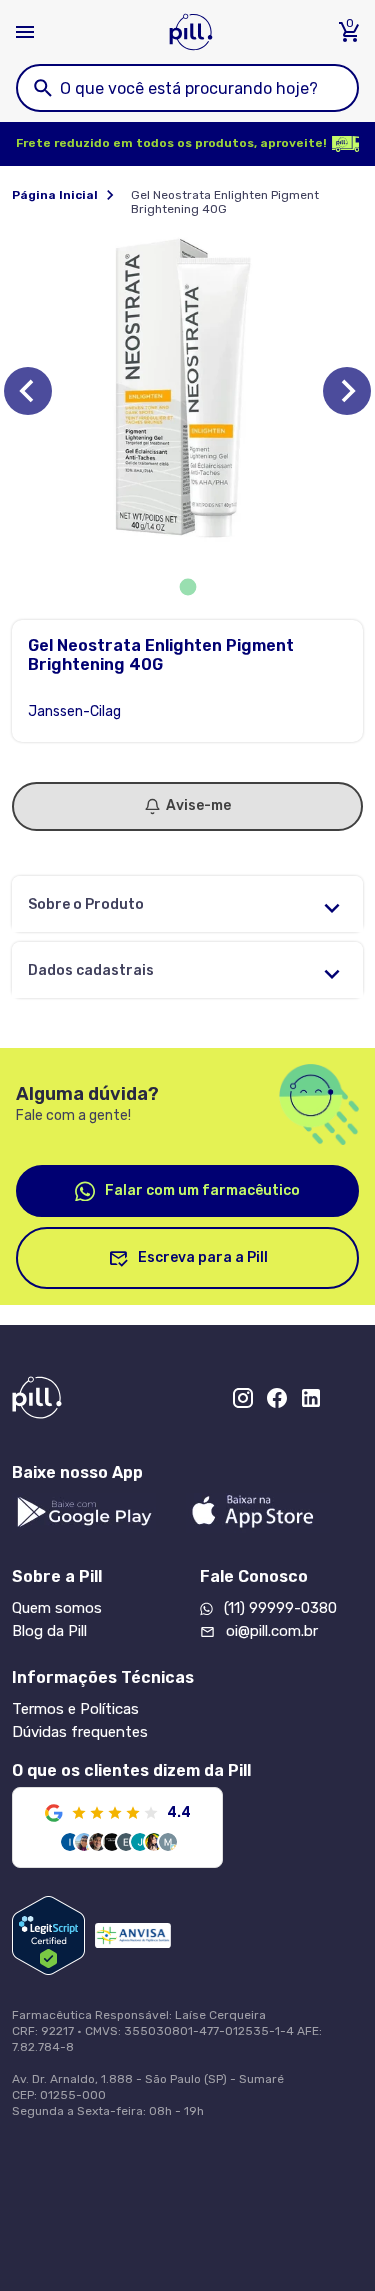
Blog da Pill (49, 1631)
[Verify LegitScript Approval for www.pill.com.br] (48, 1935)
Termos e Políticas (75, 1709)
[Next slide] (347, 391)
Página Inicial (55, 195)
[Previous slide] (28, 391)
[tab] (187, 587)
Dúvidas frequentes (80, 1732)
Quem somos (57, 1608)
